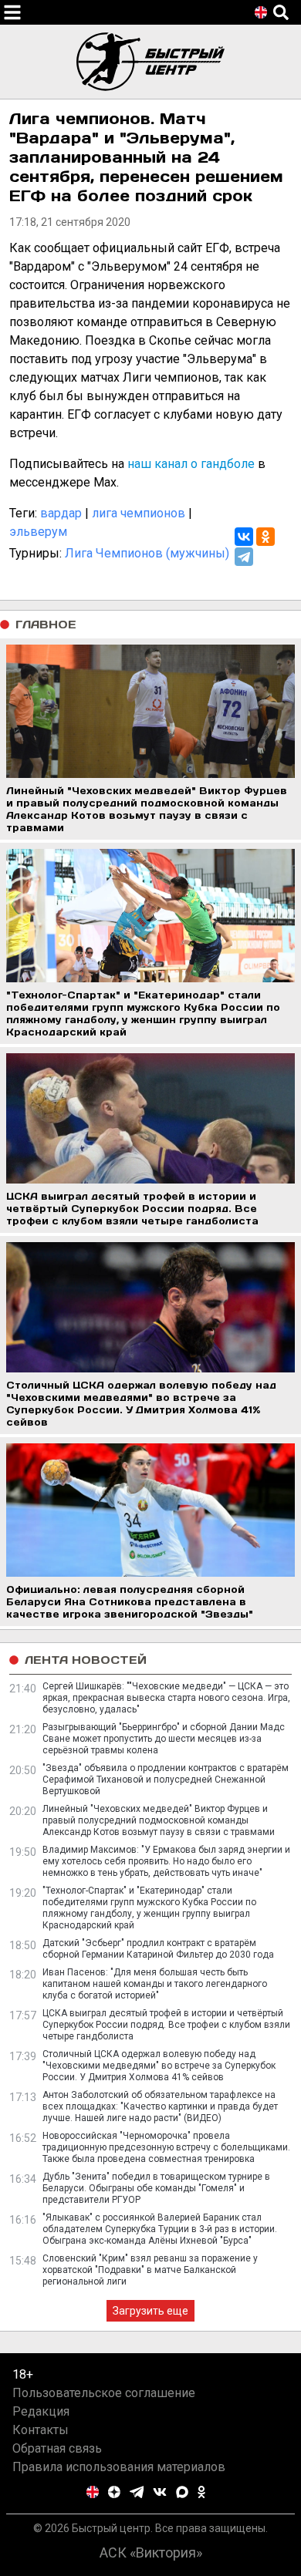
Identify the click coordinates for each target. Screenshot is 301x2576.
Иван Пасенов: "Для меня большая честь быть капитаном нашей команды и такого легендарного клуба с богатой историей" (155, 1984)
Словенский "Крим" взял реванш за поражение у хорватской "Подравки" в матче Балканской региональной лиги (150, 2270)
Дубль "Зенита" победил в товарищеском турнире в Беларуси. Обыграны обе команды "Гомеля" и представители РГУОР (156, 2188)
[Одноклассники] (265, 537)
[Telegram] (244, 557)
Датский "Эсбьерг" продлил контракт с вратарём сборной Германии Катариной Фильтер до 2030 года (158, 1949)
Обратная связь (57, 2448)
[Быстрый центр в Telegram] (137, 2492)
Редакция (41, 2411)
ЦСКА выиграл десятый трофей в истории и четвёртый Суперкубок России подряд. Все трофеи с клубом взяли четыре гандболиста (166, 2025)
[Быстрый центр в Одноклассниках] (201, 2492)
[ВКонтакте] (244, 537)
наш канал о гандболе (191, 464)
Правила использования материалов (119, 2467)
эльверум (38, 532)
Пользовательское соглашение (104, 2393)
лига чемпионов (139, 513)
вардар (61, 513)
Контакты (41, 2430)
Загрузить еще (150, 2311)
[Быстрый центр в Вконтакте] (160, 2492)
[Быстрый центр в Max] (182, 2492)
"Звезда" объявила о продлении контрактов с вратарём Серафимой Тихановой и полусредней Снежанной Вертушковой (166, 1780)
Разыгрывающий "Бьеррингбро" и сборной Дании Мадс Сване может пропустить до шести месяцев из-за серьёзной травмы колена (164, 1739)
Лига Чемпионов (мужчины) (147, 553)
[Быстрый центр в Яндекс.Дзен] (114, 2492)
